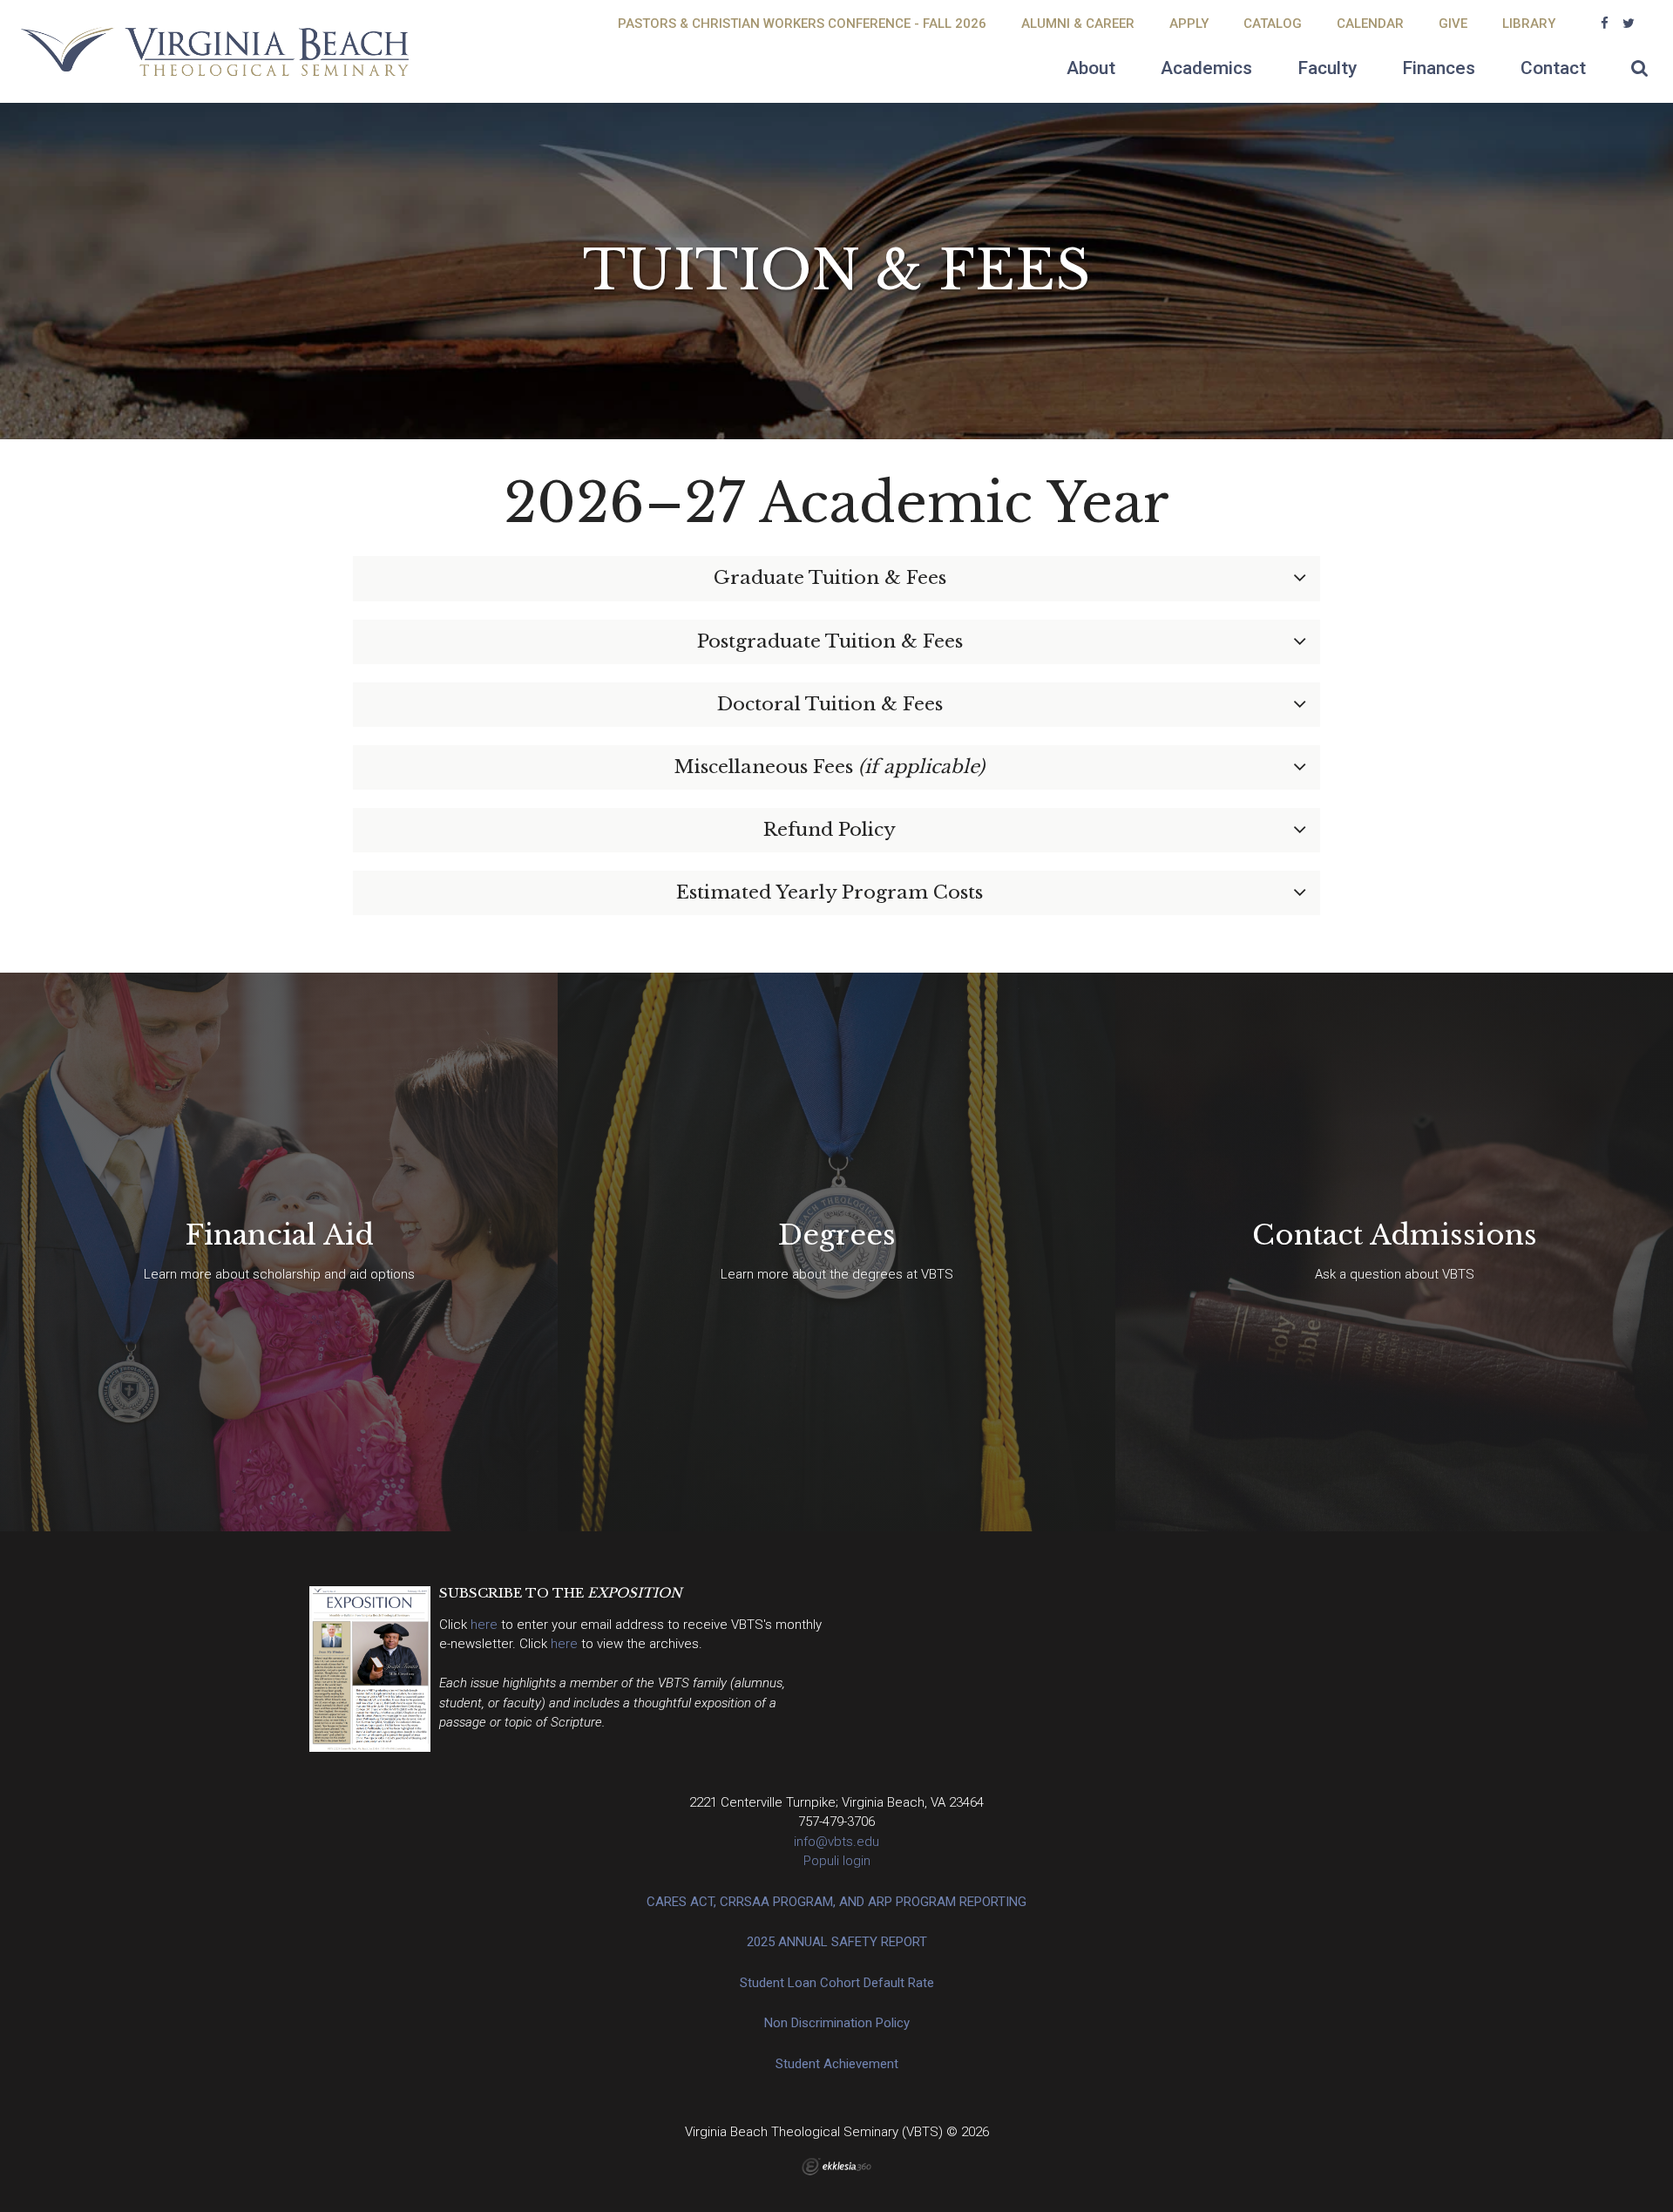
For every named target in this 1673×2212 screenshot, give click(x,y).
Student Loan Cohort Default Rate (837, 1983)
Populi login (837, 1861)
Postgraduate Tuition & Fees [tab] (830, 641)
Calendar (1370, 24)
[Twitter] (1629, 24)
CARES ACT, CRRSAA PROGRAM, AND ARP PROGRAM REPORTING (836, 1902)
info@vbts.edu (836, 1842)
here (486, 1625)
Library (1529, 24)
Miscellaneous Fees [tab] (830, 767)
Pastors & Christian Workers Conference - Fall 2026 (802, 24)
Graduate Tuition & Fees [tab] (830, 578)
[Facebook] (1605, 24)
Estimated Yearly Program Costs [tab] (830, 892)
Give (1453, 24)
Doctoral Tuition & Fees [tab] (830, 704)
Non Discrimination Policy (837, 2023)
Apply (1189, 24)
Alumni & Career (1078, 24)
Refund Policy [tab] (830, 830)
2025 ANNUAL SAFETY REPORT (837, 1942)
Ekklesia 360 (836, 2167)
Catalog (1273, 24)
